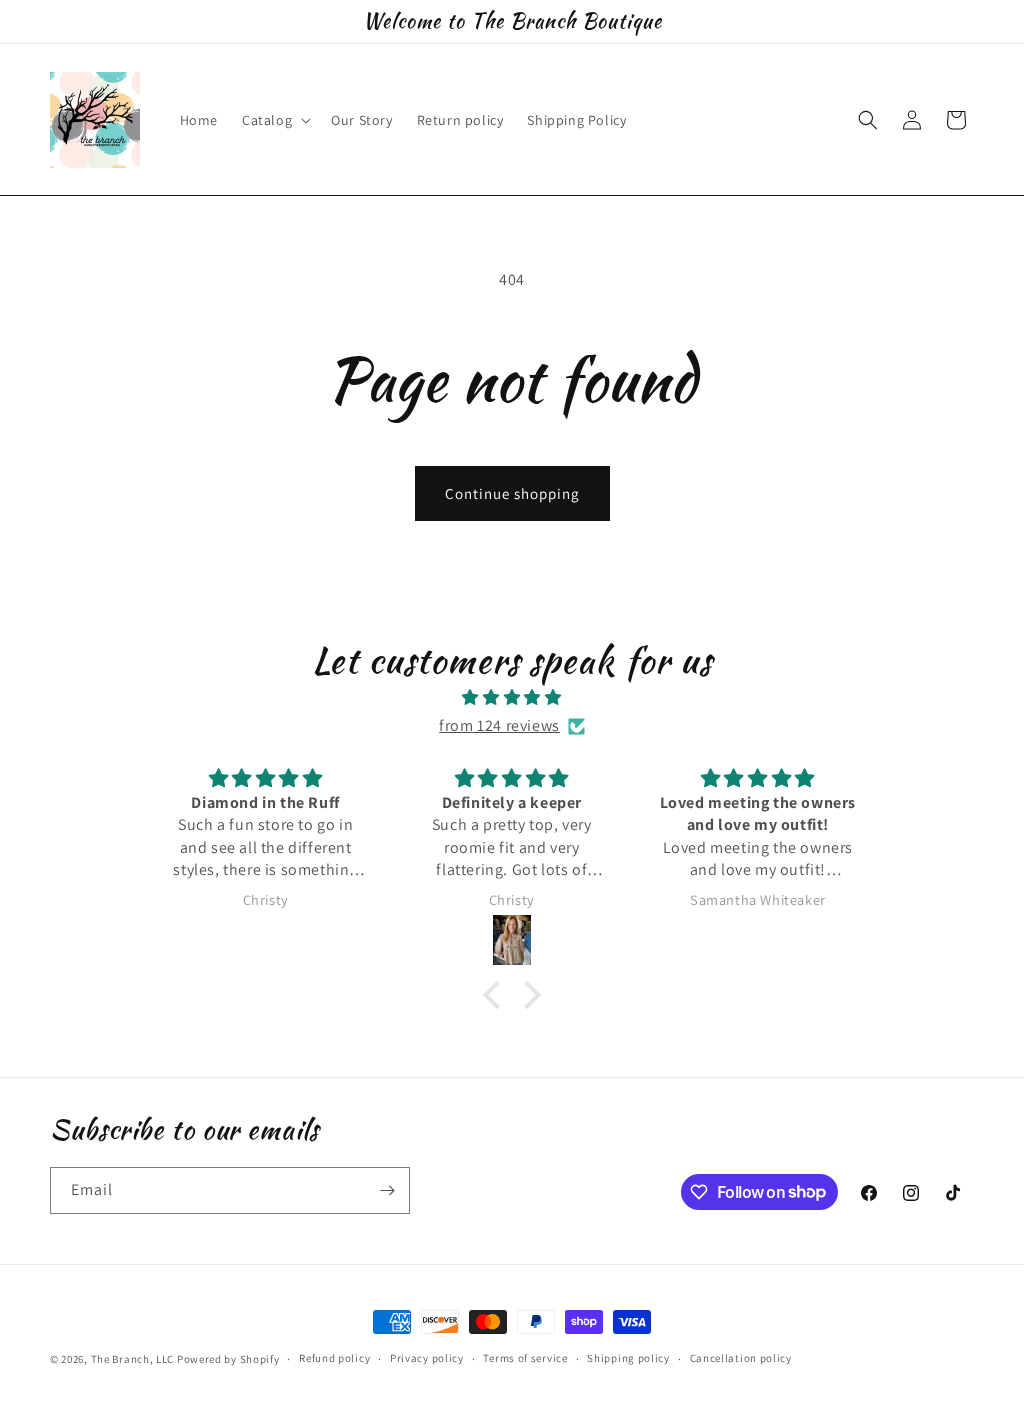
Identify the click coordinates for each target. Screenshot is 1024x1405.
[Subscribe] (387, 1190)
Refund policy (334, 1358)
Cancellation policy (741, 1358)
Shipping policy (628, 1358)
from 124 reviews (499, 725)
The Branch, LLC (133, 1359)
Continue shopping (512, 493)
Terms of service (525, 1358)
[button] (274, 120)
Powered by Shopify (228, 1359)
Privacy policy (427, 1358)
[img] (511, 698)
